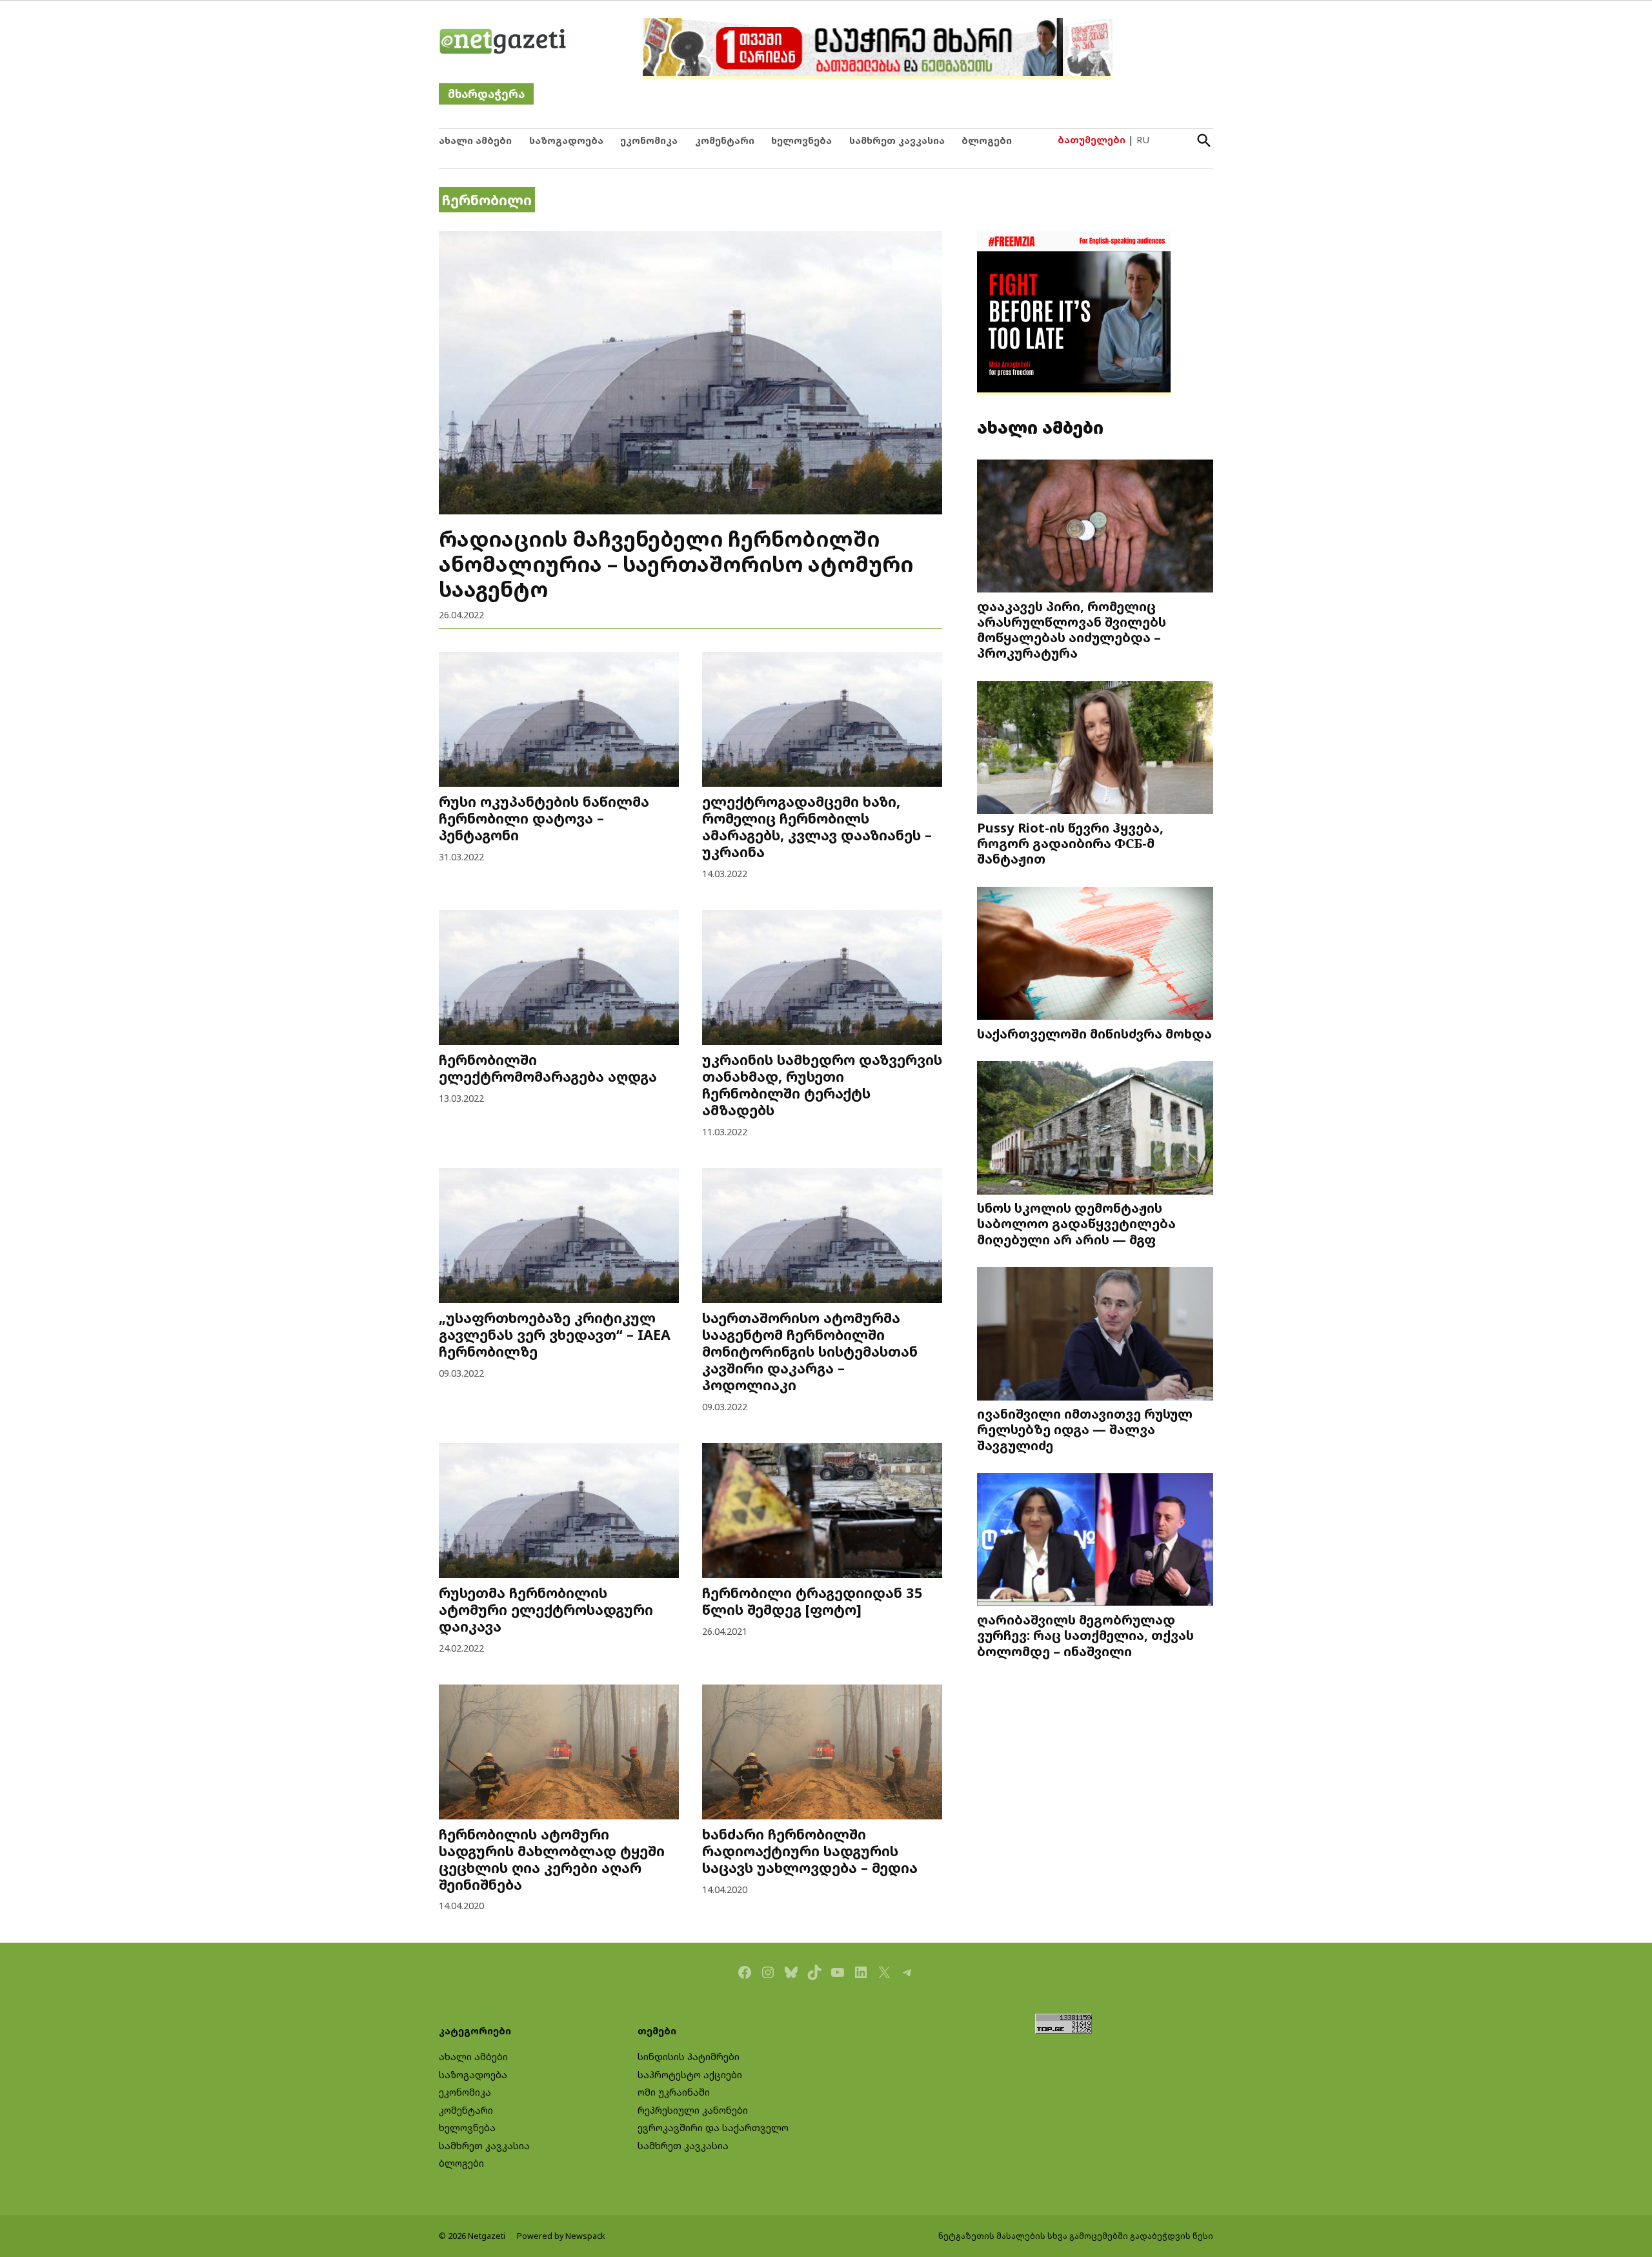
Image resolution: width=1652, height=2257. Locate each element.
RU (1143, 140)
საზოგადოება (566, 140)
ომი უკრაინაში (674, 2092)
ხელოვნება (801, 140)
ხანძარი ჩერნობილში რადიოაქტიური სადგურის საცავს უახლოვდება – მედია (810, 1851)
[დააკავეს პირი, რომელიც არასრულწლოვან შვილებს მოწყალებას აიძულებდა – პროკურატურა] (1095, 528)
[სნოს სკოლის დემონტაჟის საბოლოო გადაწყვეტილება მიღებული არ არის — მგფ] (1095, 1129)
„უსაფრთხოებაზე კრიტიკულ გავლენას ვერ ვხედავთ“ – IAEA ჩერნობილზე (555, 1334)
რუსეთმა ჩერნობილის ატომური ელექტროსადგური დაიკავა (546, 1609)
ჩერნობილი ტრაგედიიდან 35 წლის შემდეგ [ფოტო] (812, 1601)
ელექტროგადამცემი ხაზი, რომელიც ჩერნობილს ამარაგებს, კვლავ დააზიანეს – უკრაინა (817, 826)
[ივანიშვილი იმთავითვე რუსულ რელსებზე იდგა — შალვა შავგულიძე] (1095, 1335)
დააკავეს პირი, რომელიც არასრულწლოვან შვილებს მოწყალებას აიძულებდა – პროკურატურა (1072, 629)
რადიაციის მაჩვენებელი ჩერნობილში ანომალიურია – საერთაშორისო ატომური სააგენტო (676, 563)
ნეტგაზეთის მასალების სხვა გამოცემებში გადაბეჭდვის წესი (1076, 2236)
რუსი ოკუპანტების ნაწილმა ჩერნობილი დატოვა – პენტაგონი (544, 818)
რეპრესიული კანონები (693, 2110)
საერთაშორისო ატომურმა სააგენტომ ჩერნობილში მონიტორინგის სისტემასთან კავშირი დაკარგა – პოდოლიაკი (810, 1351)
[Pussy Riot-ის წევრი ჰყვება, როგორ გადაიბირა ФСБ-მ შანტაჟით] (1095, 749)
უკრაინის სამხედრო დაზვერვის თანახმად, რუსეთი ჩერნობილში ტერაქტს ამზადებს (822, 1085)
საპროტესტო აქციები (690, 2075)
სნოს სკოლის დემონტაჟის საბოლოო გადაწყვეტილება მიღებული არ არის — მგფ (1076, 1223)
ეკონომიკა (649, 140)
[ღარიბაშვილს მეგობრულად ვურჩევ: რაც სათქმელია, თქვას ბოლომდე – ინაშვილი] (1095, 1541)
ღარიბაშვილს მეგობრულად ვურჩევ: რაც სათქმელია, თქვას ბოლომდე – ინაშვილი (1085, 1635)
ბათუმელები (1092, 140)
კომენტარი (725, 140)
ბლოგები (987, 140)
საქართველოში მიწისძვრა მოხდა (1094, 1033)
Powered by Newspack (561, 2236)
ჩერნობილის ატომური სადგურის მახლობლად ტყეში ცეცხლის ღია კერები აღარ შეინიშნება (552, 1859)
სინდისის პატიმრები (689, 2057)
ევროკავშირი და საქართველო (713, 2128)
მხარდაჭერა (486, 94)
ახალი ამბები (475, 140)
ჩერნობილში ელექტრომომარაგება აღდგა (548, 1068)
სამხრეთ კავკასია (897, 140)
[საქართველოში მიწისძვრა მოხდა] (1095, 955)
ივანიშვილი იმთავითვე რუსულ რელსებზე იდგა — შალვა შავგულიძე (1085, 1429)
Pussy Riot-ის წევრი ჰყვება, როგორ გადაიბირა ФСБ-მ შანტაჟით (1070, 843)
